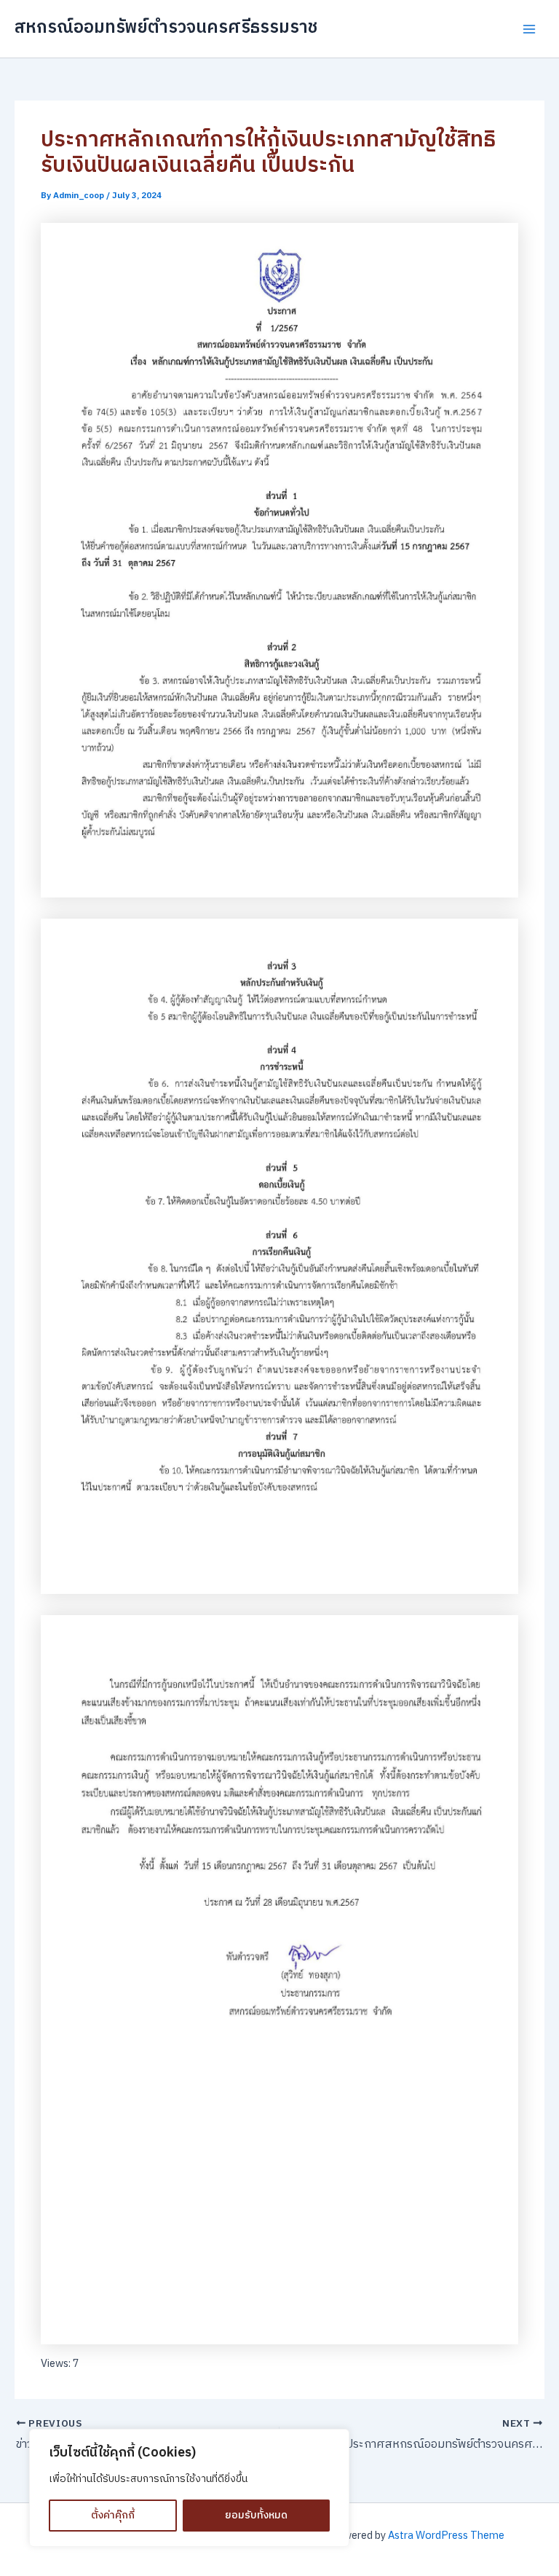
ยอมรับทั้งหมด (256, 2515)
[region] (189, 2488)
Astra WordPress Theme (446, 2536)
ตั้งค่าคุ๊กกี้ (113, 2515)
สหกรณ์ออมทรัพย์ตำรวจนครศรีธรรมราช (166, 28)
